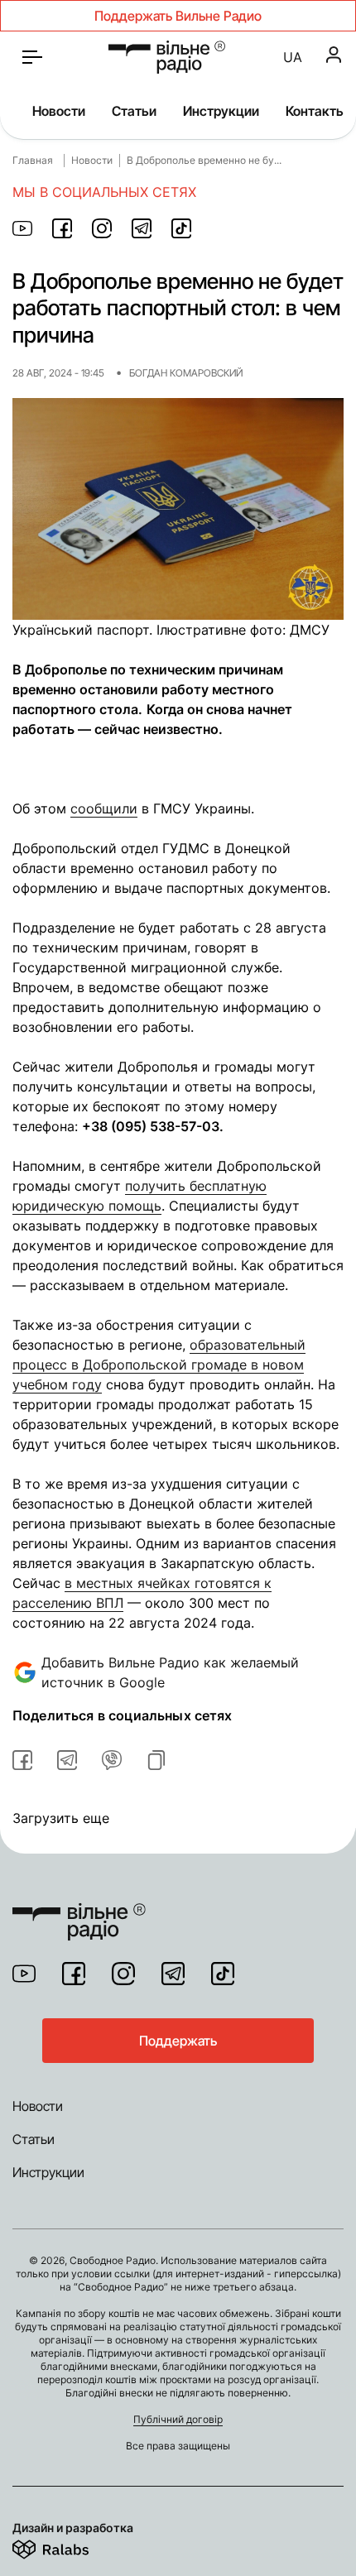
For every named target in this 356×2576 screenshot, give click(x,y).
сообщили (104, 808)
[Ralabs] (71, 2546)
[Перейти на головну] (79, 1912)
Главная (33, 160)
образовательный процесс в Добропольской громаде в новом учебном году (159, 1365)
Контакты (316, 111)
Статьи (134, 111)
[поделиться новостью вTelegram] (67, 1760)
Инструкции (221, 111)
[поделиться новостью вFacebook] (22, 1760)
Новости (59, 111)
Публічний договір (178, 2419)
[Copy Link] (156, 1760)
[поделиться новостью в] (22, 228)
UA (293, 57)
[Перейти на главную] (167, 57)
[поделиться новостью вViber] (112, 1760)
